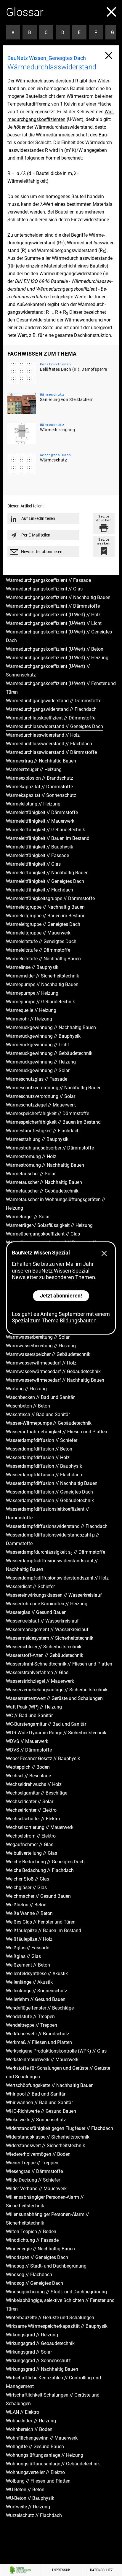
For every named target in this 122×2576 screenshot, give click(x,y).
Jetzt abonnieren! (61, 1296)
